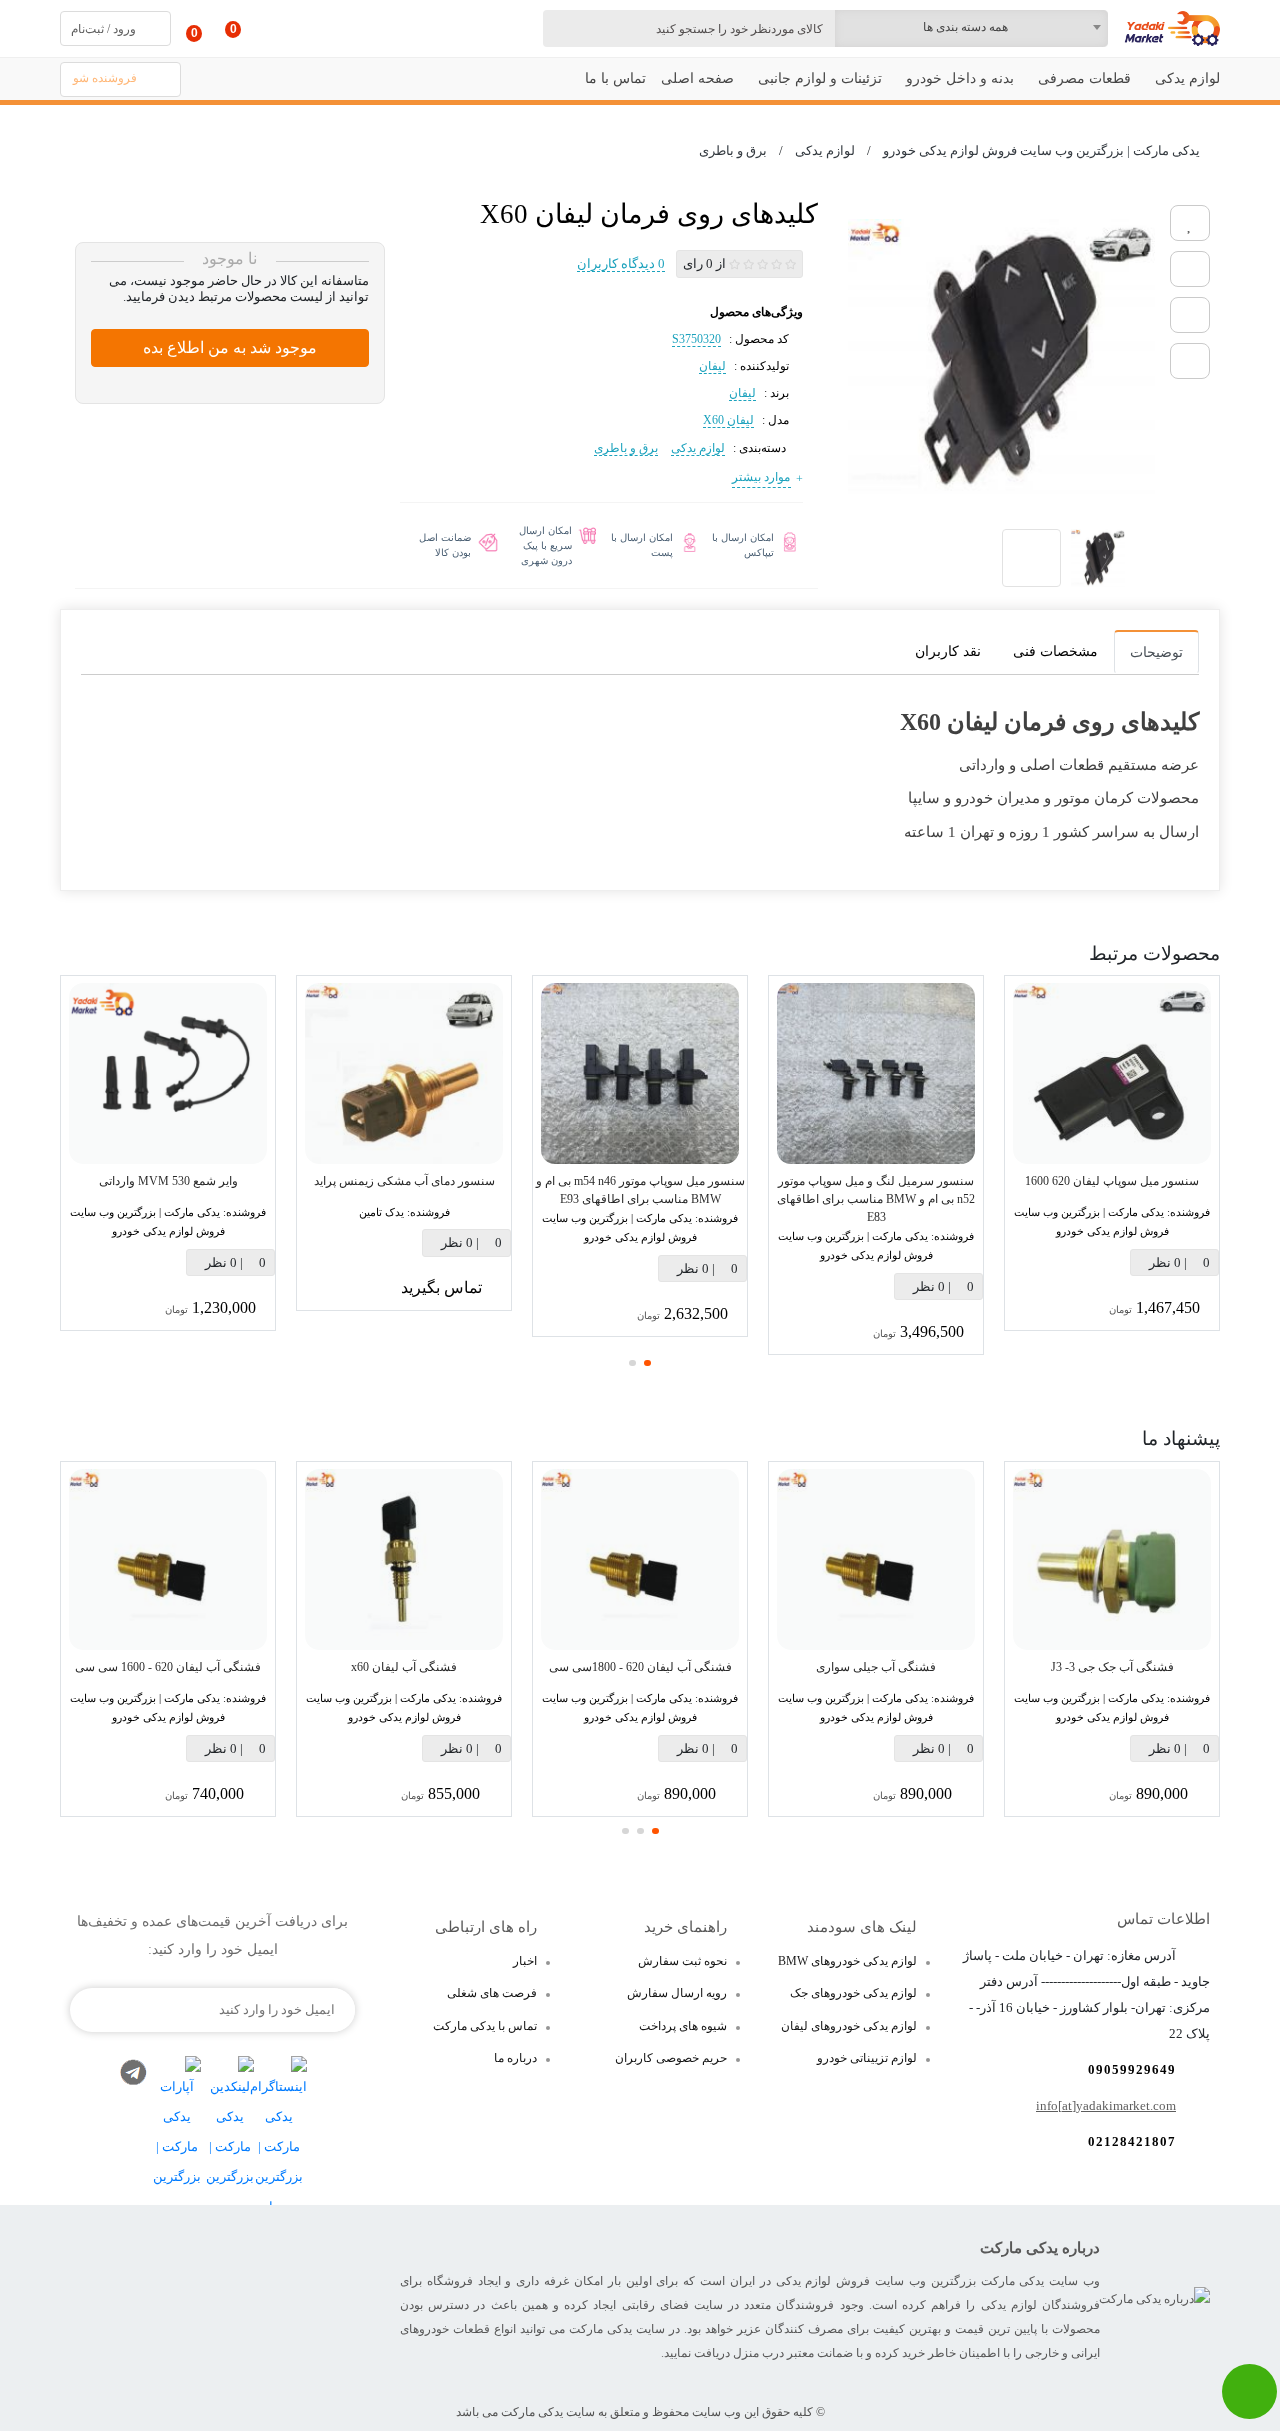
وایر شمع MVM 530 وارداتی (168, 1181)
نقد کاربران (948, 651)
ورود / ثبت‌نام (103, 29)
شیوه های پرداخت (683, 2026)
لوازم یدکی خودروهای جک (853, 1993)
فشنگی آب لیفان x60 (404, 1667)
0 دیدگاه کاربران (621, 263)
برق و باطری (626, 448)
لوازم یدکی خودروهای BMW (847, 1961)
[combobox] (971, 28)
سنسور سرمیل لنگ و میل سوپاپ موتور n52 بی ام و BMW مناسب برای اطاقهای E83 (876, 1199)
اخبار (525, 1961)
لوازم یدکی (698, 448)
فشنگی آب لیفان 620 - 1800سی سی (640, 1667)
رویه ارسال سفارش (677, 1993)
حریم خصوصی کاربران (671, 2058)
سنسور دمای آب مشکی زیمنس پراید (404, 1181)
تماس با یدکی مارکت (485, 2026)
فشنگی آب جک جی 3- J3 (1112, 1667)
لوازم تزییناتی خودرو (867, 2058)
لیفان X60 (728, 420)
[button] (647, 1363)
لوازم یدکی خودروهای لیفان (849, 2026)
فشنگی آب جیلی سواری (876, 1667)
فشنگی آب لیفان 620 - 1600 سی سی (168, 1667)
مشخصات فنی (1055, 651)
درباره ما (515, 2058)
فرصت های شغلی (492, 1993)
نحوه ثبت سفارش (682, 1961)
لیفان (712, 366)
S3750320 (696, 339)
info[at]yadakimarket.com (1106, 2105)
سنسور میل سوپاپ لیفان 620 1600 (1112, 1181)
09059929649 (1132, 2069)
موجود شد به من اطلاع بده (230, 347)
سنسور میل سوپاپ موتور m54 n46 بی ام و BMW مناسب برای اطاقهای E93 (640, 1190)
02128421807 (1132, 2141)
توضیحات (1156, 652)
